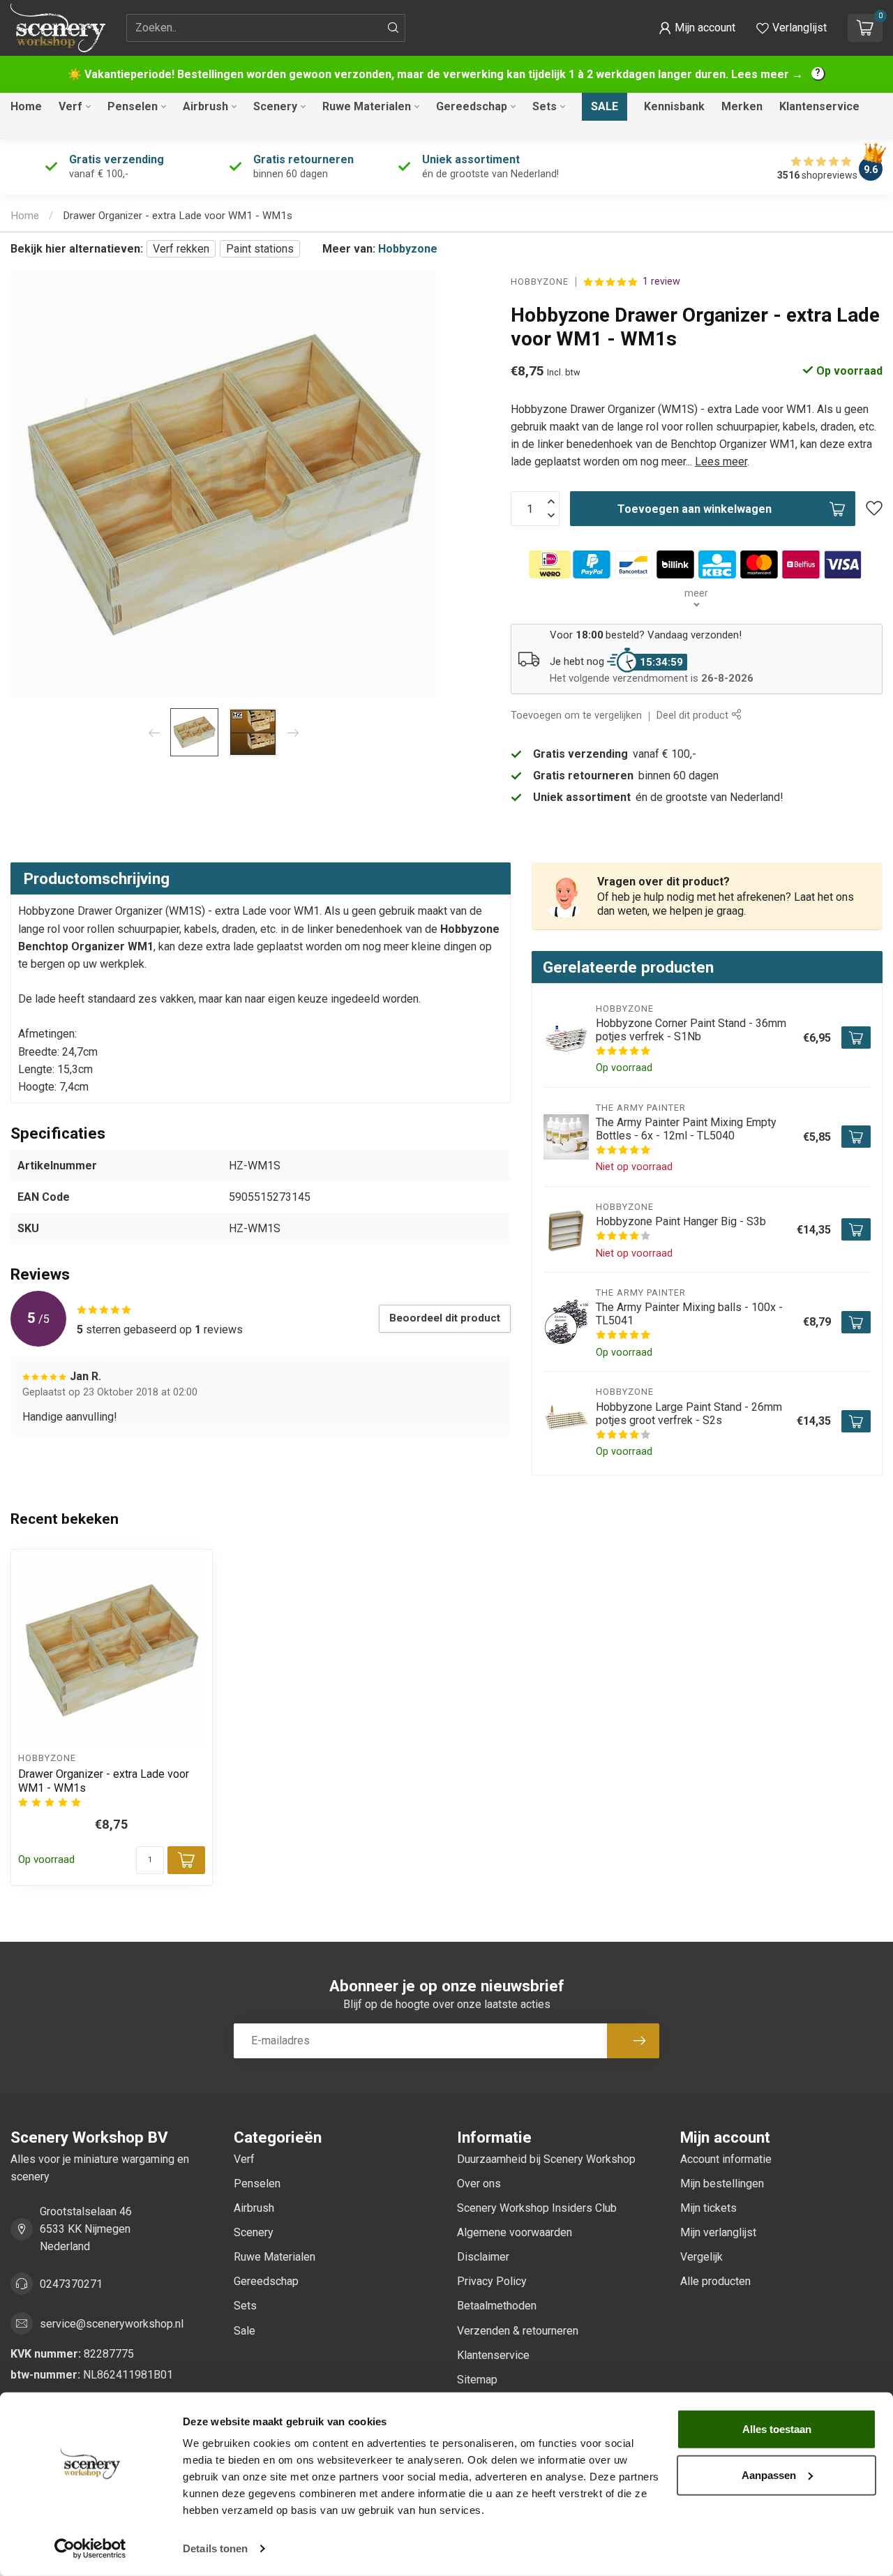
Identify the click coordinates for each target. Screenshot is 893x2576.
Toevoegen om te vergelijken (576, 716)
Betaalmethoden (497, 2306)
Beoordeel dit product (445, 1318)
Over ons (479, 2184)
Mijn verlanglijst (718, 2232)
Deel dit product (694, 716)
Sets (545, 106)
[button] (697, 28)
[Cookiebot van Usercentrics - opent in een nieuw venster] (90, 2549)
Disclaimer (483, 2257)
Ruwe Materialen (367, 106)
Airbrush (205, 106)
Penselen (133, 106)
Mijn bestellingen (722, 2184)
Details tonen (215, 2548)
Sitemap (477, 2380)
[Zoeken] (393, 28)
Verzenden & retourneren (518, 2331)
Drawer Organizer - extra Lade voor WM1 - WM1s (178, 216)
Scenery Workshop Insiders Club (537, 2208)
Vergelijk (701, 2257)
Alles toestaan (777, 2429)
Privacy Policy (492, 2281)
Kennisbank (674, 106)
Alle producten (715, 2281)
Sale (605, 106)
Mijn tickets (708, 2208)
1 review (661, 282)
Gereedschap (472, 106)
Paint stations (260, 249)
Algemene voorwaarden (515, 2232)
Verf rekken (181, 249)
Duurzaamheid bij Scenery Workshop (546, 2159)
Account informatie (726, 2159)
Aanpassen (769, 2474)
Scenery (275, 106)
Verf (70, 106)
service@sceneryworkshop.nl (112, 2324)
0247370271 (71, 2284)
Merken (742, 106)
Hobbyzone (408, 249)
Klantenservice (819, 106)
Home (26, 106)
